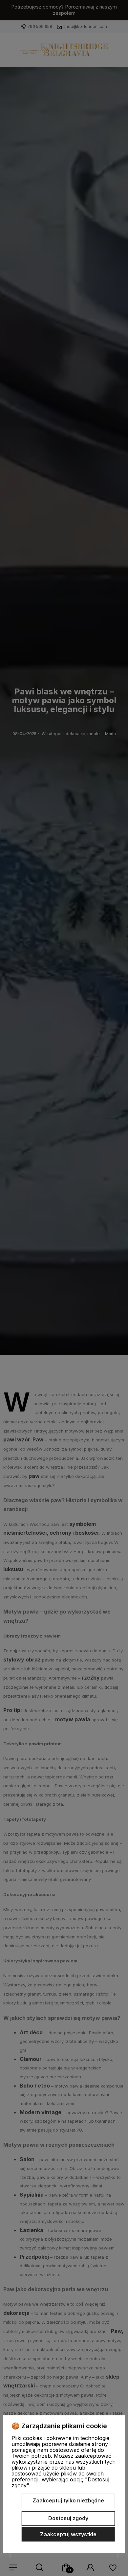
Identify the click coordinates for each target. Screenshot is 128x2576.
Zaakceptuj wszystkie (68, 2534)
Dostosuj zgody (68, 2518)
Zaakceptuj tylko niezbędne (68, 2500)
